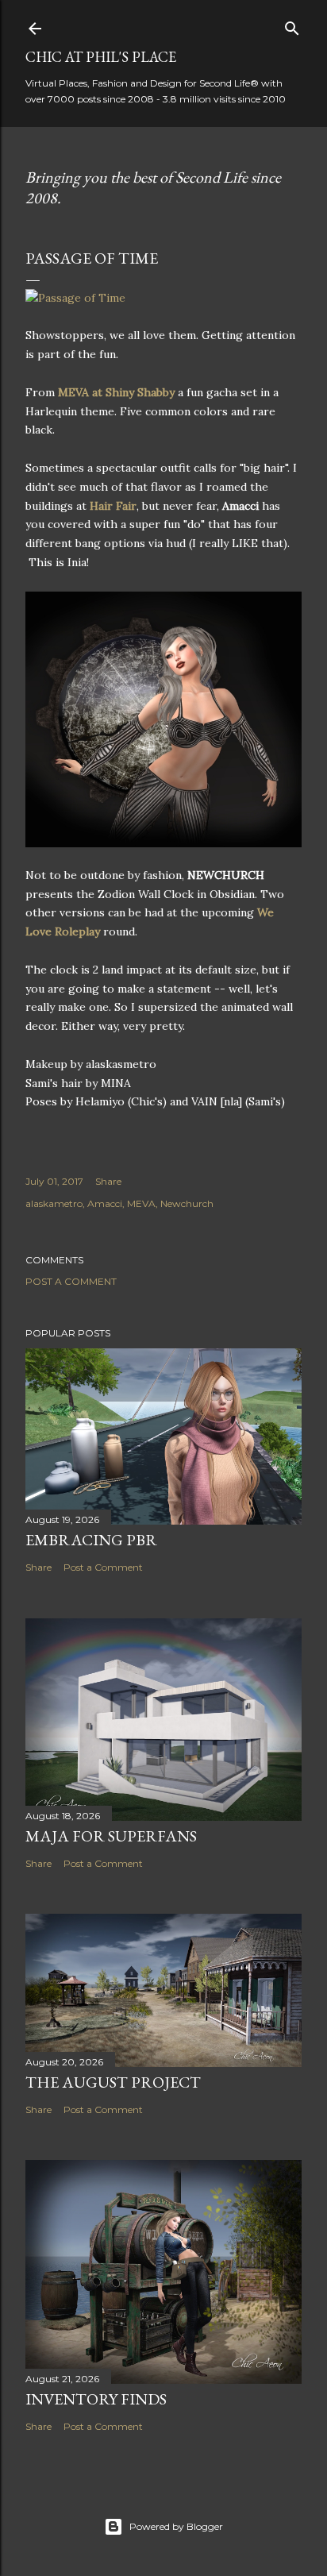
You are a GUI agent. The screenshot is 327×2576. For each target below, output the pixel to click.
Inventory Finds (96, 2399)
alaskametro (54, 1203)
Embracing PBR (91, 1540)
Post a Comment (71, 1281)
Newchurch (187, 1203)
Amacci (105, 1203)
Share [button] (108, 1181)
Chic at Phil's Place (101, 57)
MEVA (141, 1203)
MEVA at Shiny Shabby (116, 392)
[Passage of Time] (75, 298)
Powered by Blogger (176, 2526)
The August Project (113, 2082)
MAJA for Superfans (111, 1836)
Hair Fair (113, 506)
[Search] (292, 25)
